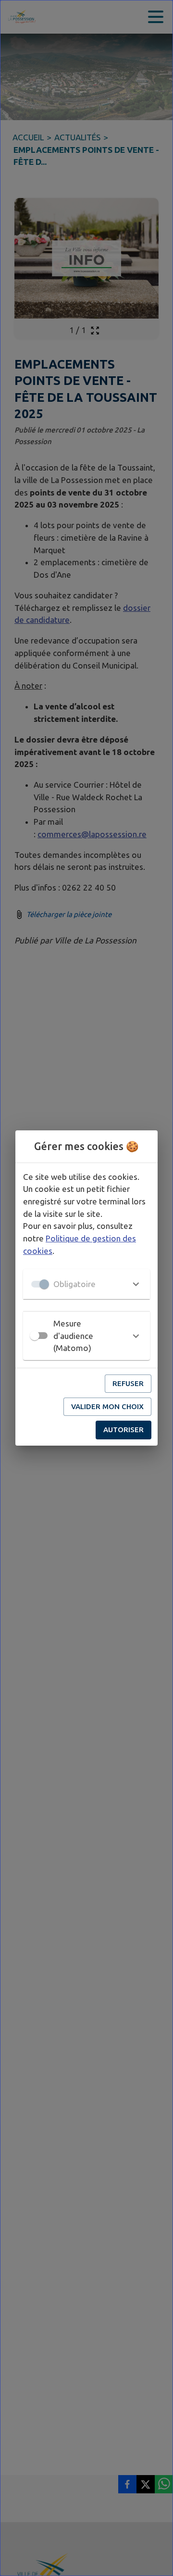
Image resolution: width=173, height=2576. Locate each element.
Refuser (128, 1383)
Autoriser (124, 1430)
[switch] (35, 1336)
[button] (86, 1284)
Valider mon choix (107, 1406)
